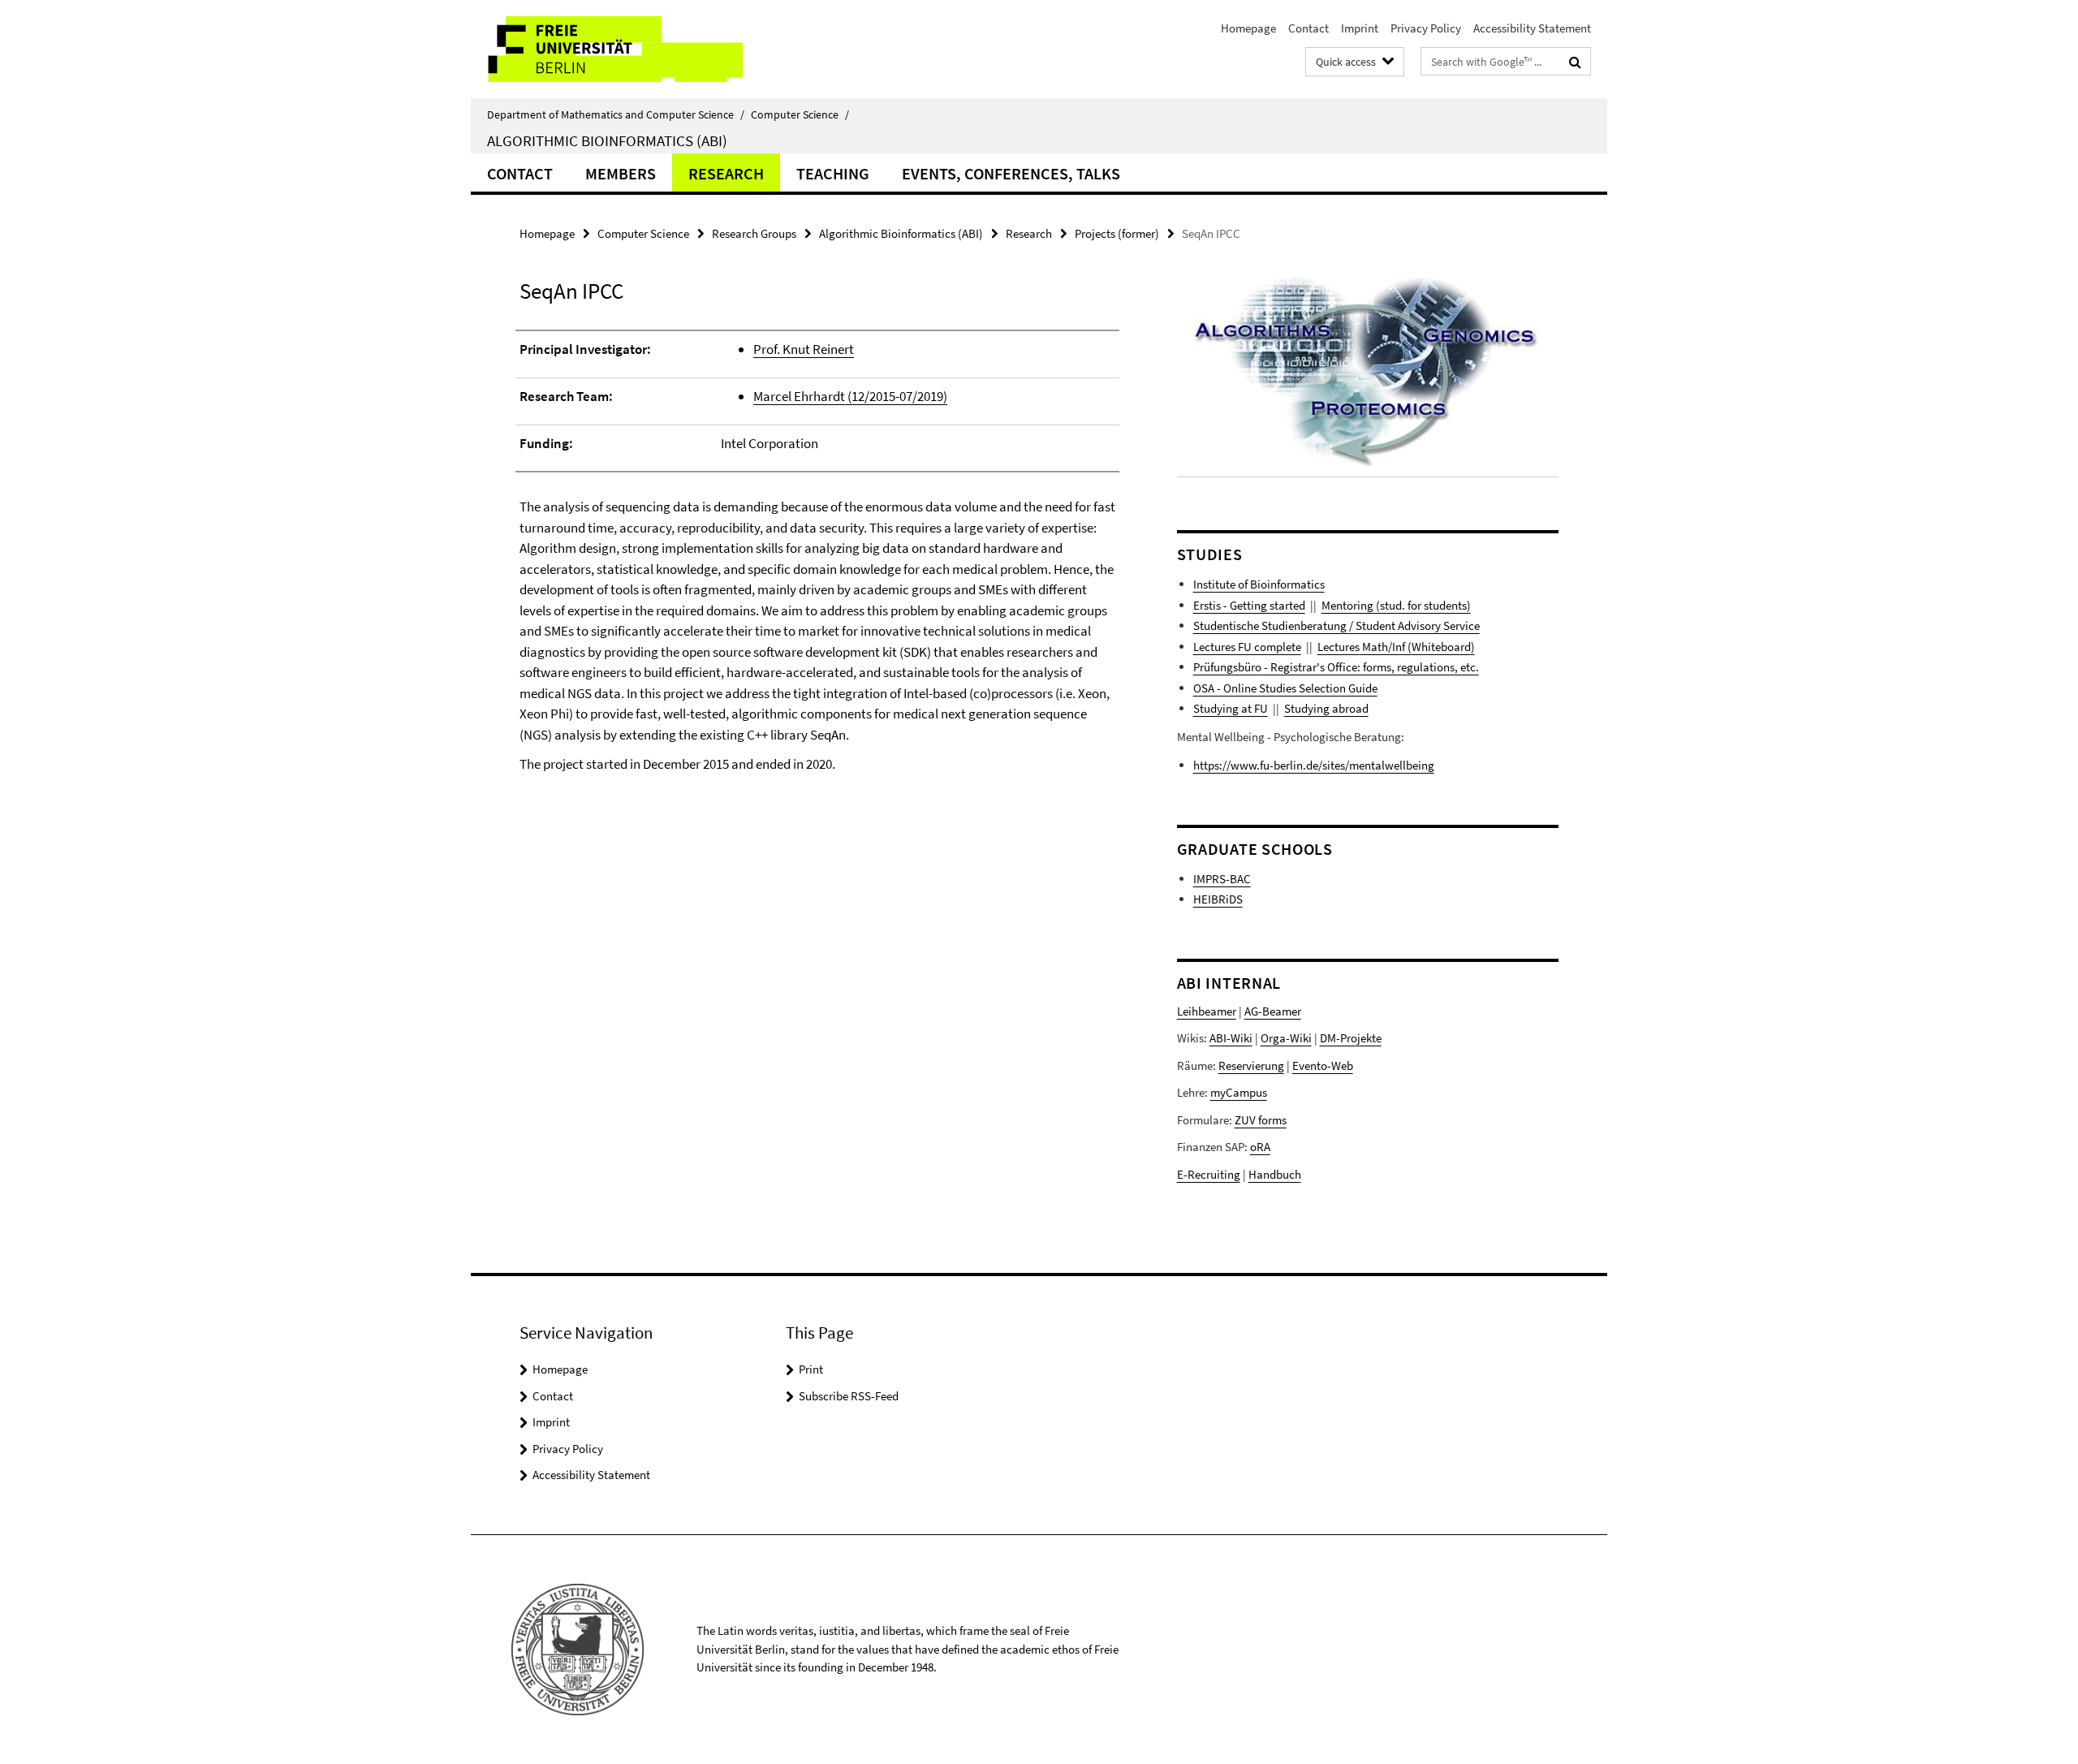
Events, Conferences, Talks (1011, 173)
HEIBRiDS (1218, 899)
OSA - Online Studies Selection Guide (1285, 688)
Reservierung (1251, 1065)
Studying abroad (1326, 708)
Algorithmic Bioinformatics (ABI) (607, 140)
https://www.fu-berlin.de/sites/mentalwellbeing (1314, 765)
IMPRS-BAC (1222, 879)
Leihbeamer (1207, 1011)
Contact (1308, 28)
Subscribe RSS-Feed (849, 1396)
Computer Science (800, 114)
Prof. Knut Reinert (804, 349)
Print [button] (811, 1369)
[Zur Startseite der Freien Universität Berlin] (607, 49)
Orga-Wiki (1286, 1038)
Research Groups (754, 233)
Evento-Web (1323, 1065)
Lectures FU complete (1247, 647)
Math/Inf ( (1386, 647)
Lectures (1339, 647)
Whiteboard (1441, 647)
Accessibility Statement (1532, 28)
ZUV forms (1261, 1120)
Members (621, 173)
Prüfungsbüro (1227, 667)
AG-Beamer (1273, 1011)
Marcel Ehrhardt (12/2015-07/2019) (850, 396)
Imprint (1360, 28)
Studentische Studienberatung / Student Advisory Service (1336, 625)
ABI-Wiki (1231, 1038)
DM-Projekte (1351, 1038)
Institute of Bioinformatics (1259, 584)
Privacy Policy (1426, 28)
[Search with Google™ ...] (1575, 62)
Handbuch (1275, 1174)
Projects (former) (1117, 233)
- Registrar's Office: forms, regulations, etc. (1370, 667)
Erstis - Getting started (1249, 605)
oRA (1260, 1147)
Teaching (833, 173)
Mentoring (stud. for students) (1396, 605)
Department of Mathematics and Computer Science (616, 114)
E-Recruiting (1209, 1174)
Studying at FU (1231, 708)
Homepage (1248, 28)
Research (726, 173)
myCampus (1239, 1092)
